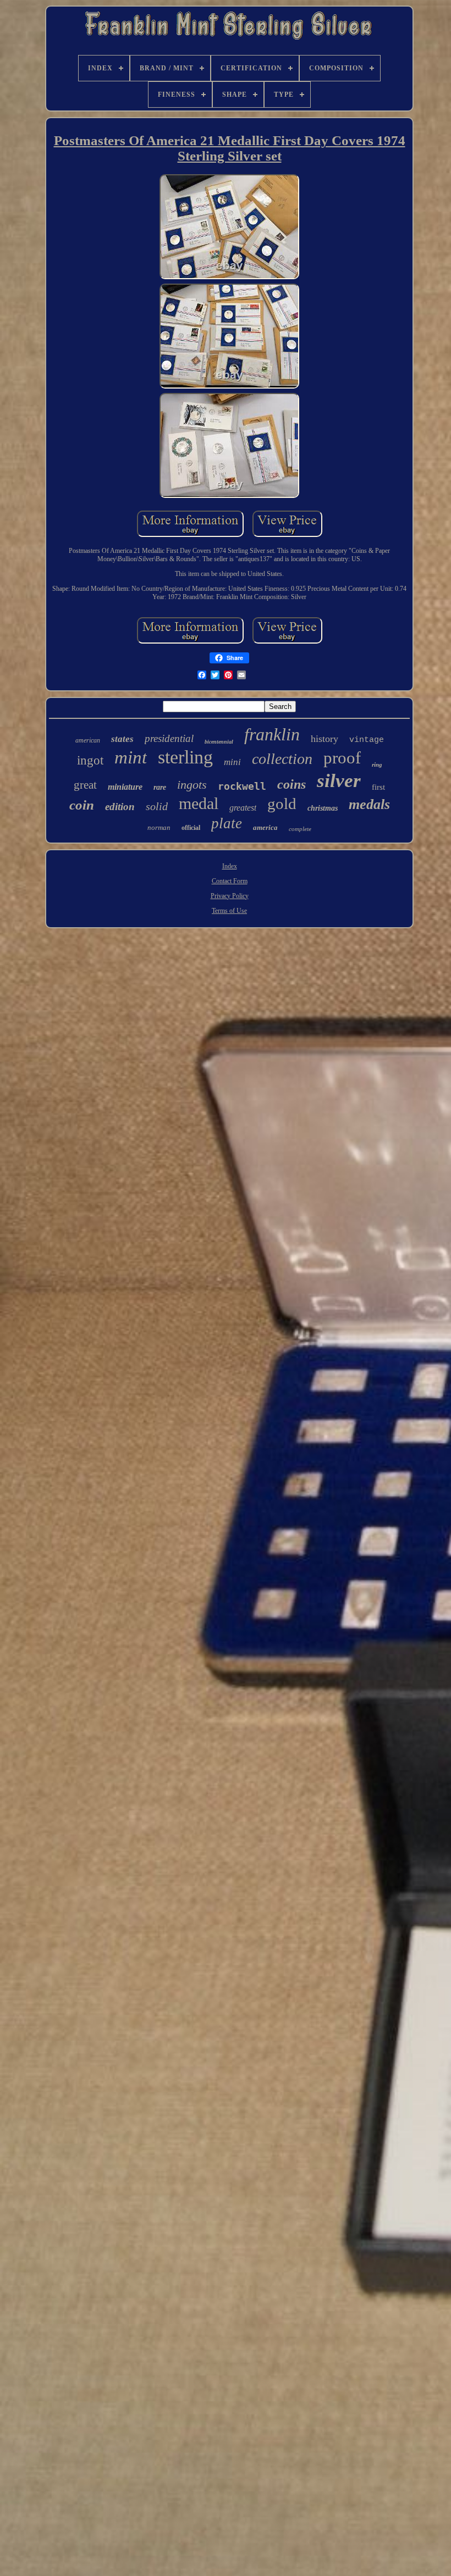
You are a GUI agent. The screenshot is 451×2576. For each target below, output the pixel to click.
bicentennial (219, 742)
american (88, 740)
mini (232, 762)
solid (157, 806)
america (265, 827)
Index (230, 866)
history (324, 739)
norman (159, 827)
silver (339, 781)
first (378, 787)
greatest (243, 808)
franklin (272, 734)
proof (342, 758)
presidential (169, 738)
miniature (125, 787)
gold (282, 804)
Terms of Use (229, 911)
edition (120, 807)
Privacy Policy (230, 896)
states (122, 739)
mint (131, 757)
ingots (192, 785)
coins (291, 784)
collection (282, 759)
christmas (323, 808)
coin (82, 805)
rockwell (242, 786)
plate (227, 823)
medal (199, 803)
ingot (90, 760)
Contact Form (230, 881)
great (85, 785)
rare (160, 787)
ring (377, 765)
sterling (185, 757)
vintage (367, 740)
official (191, 828)
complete (300, 829)
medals (369, 804)
